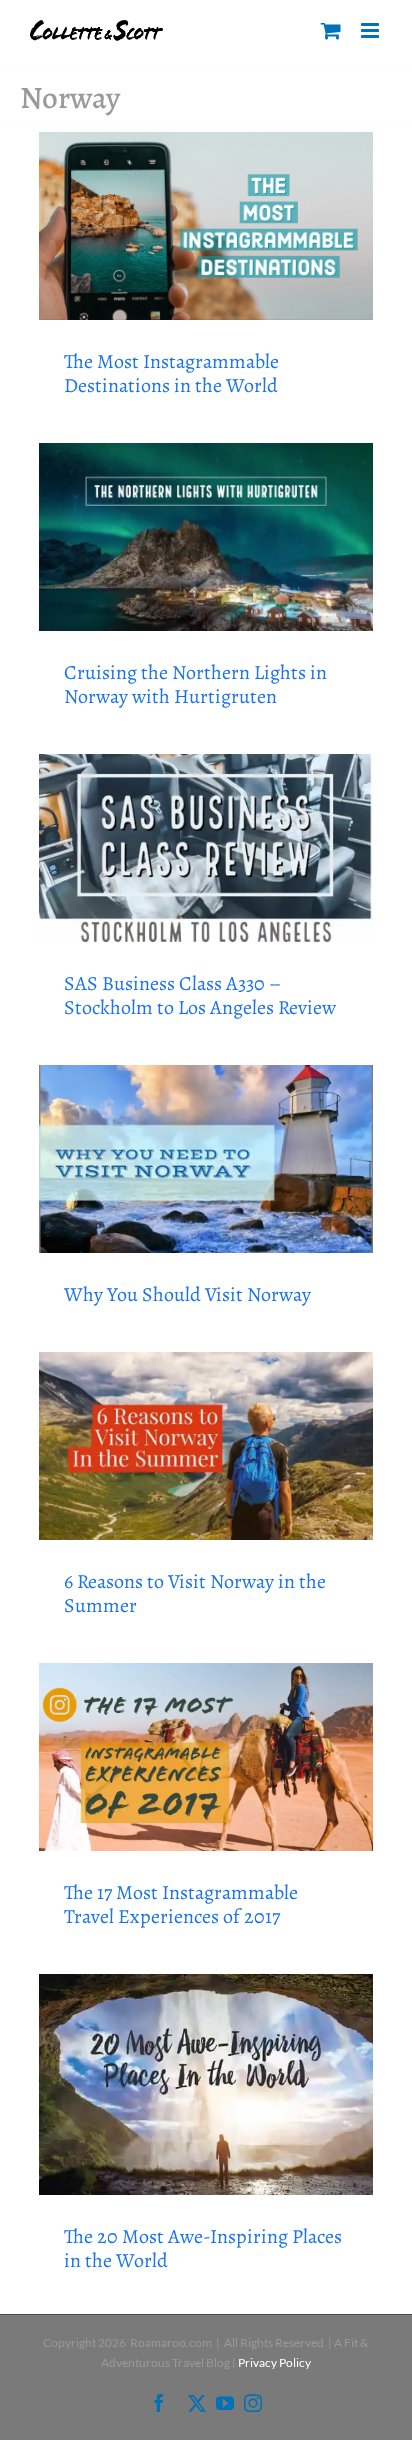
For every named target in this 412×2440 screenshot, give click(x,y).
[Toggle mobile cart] (331, 30)
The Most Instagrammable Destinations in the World (171, 373)
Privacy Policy (274, 2362)
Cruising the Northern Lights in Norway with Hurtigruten (195, 684)
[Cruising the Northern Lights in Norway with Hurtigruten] (206, 537)
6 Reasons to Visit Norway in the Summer (195, 1593)
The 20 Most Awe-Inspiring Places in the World (203, 2248)
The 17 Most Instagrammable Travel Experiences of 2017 (181, 1904)
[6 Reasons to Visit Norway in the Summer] (206, 1446)
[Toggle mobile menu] (371, 30)
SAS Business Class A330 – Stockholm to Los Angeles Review (200, 995)
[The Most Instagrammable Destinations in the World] (206, 226)
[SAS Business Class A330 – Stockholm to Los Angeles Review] (206, 848)
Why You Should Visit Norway (187, 1294)
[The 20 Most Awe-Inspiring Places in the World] (206, 2085)
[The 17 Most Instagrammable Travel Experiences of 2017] (206, 1757)
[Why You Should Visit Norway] (206, 1159)
